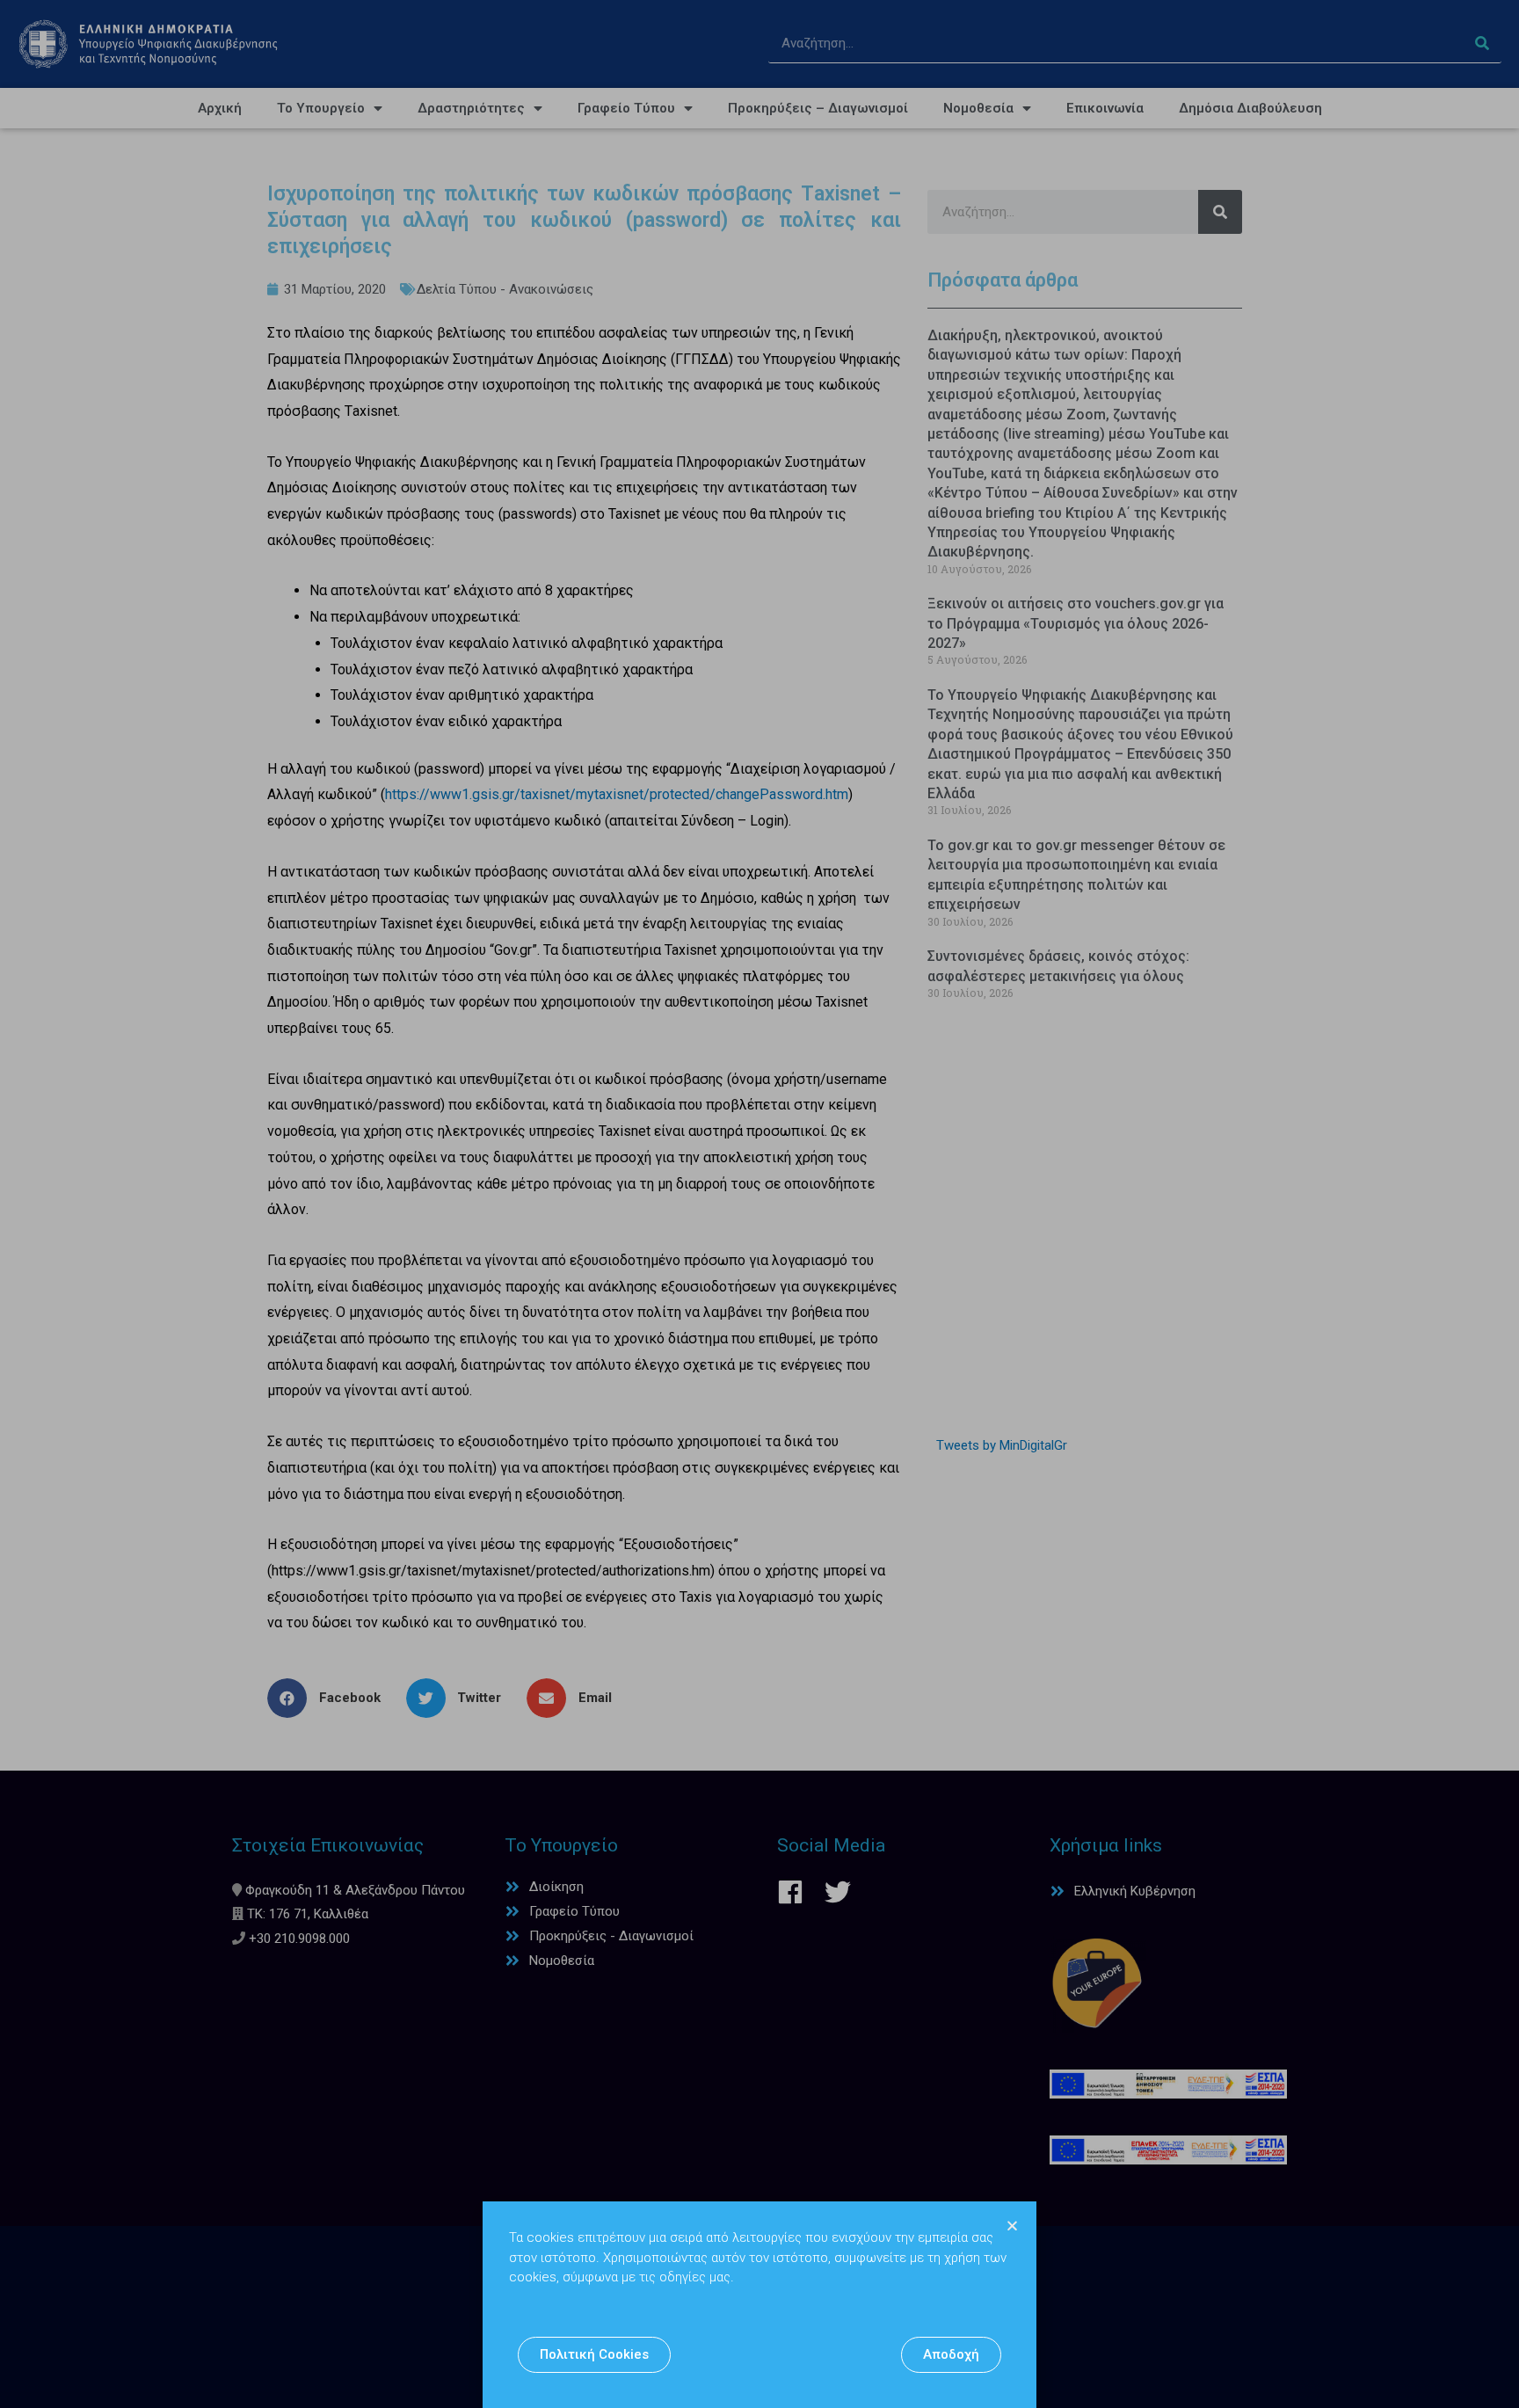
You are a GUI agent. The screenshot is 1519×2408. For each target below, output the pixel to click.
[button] (594, 2355)
